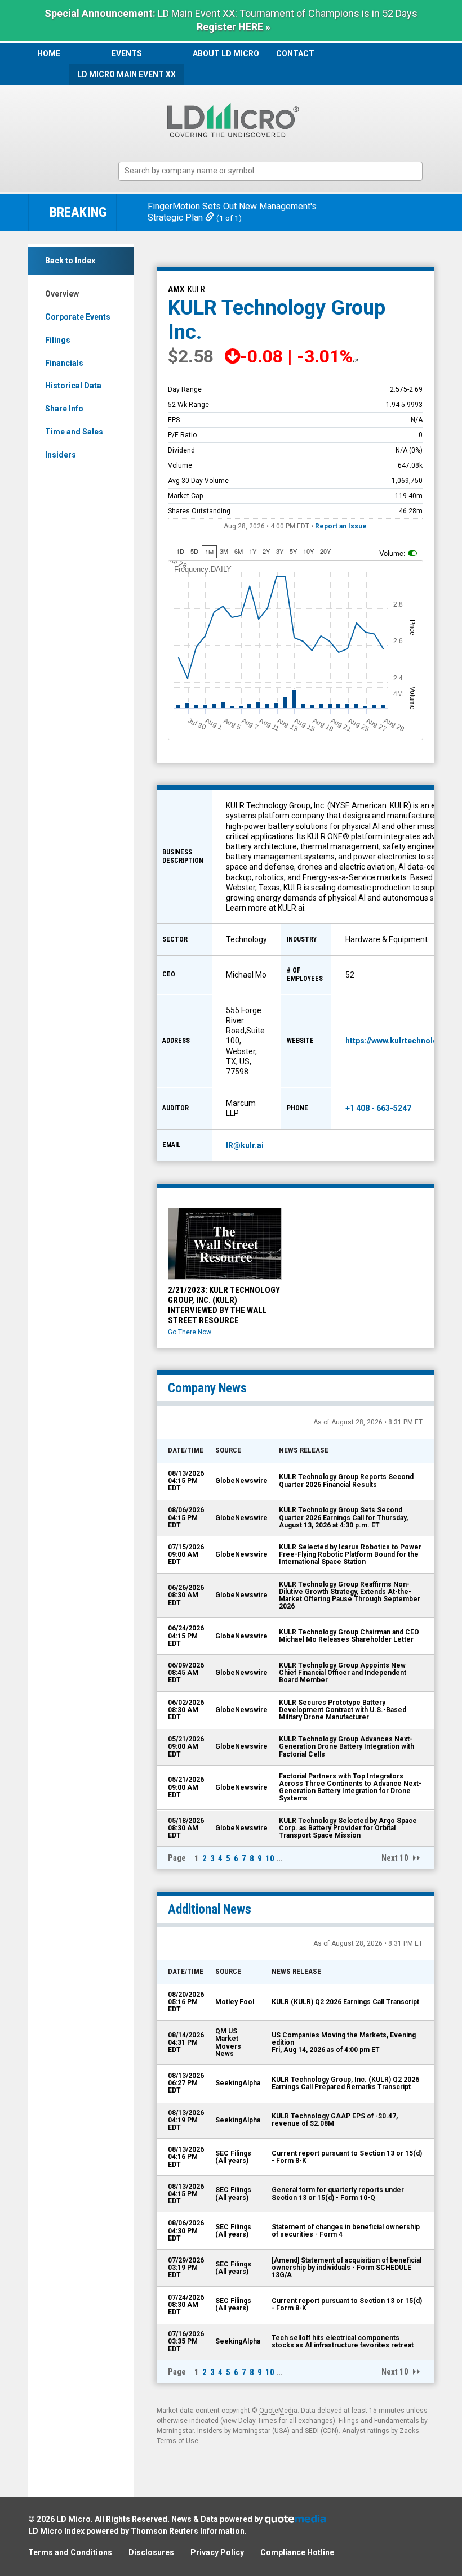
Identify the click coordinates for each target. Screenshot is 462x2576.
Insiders (61, 455)
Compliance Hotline (297, 2552)
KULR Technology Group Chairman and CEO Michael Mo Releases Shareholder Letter (349, 1636)
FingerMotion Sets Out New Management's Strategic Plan (232, 212)
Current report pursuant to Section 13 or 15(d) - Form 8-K (347, 2157)
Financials (64, 363)
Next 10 (395, 1858)
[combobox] (270, 171)
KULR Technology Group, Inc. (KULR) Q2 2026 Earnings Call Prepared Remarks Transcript (345, 2083)
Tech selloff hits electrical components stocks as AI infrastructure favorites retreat (343, 2342)
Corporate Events (78, 317)
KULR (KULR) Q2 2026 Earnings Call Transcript (345, 2002)
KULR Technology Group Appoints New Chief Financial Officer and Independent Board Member (343, 1673)
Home (49, 53)
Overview (62, 294)
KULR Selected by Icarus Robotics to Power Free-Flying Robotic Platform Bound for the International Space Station (350, 1554)
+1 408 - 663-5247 (378, 1108)
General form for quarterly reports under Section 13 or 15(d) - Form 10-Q (338, 2194)
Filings (58, 340)
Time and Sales (74, 432)
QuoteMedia (278, 2411)
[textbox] (276, 171)
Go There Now (190, 1332)
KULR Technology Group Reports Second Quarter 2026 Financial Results (346, 1480)
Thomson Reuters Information (188, 2531)
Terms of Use (177, 2441)
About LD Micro (226, 53)
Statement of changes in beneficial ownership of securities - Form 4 (346, 2231)
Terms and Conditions (70, 2552)
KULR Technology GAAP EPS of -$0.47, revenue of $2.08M (335, 2120)
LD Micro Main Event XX (126, 74)
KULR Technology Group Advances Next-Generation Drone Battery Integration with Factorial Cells (346, 1746)
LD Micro (74, 2519)
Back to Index (70, 261)
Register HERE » (234, 27)
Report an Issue (341, 526)
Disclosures (151, 2552)
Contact (295, 53)
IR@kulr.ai (245, 1145)
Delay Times (258, 2421)
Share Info (64, 409)
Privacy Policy (217, 2552)
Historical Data (73, 386)
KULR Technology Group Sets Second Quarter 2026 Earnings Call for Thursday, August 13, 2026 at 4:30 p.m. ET (343, 1517)
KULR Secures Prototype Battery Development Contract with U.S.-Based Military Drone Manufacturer (343, 1710)
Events (127, 53)
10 (270, 1858)
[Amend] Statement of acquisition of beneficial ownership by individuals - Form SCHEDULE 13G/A (346, 2268)
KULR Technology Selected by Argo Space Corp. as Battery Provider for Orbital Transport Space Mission (348, 1828)
